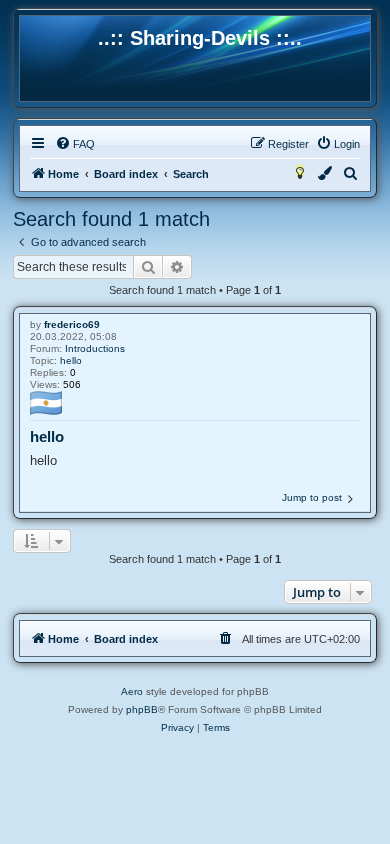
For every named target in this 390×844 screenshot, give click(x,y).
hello (71, 360)
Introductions (95, 348)
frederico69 (72, 324)
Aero (132, 691)
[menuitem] (75, 144)
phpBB (142, 709)
